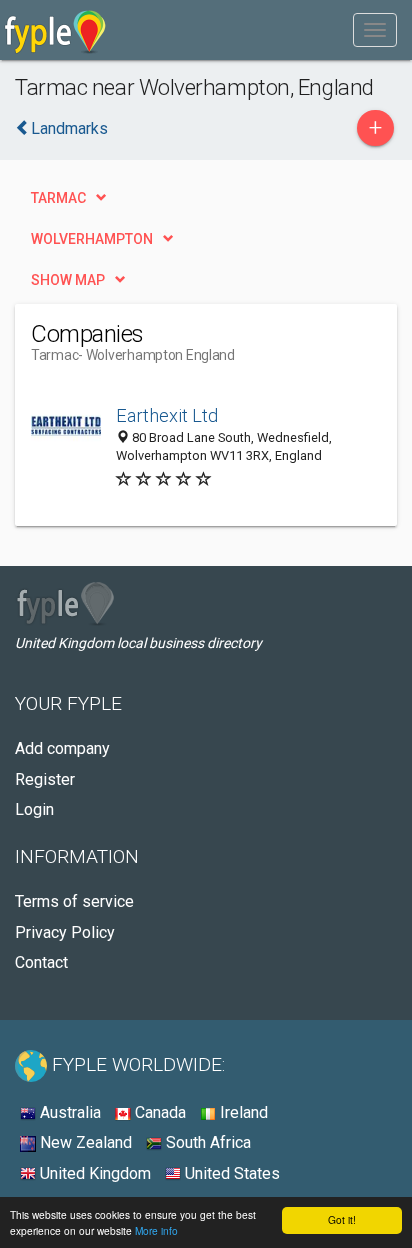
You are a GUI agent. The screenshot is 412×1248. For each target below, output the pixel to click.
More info (156, 1230)
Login (34, 809)
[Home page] (55, 30)
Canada (158, 1112)
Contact (41, 962)
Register (45, 779)
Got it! (342, 1219)
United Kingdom (93, 1173)
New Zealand (84, 1142)
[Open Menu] (375, 30)
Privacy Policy (65, 932)
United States (230, 1173)
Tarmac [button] (58, 198)
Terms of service (74, 901)
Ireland (242, 1112)
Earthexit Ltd (167, 415)
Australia (68, 1112)
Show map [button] (68, 280)
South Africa (206, 1142)
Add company (62, 748)
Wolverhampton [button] (92, 239)
